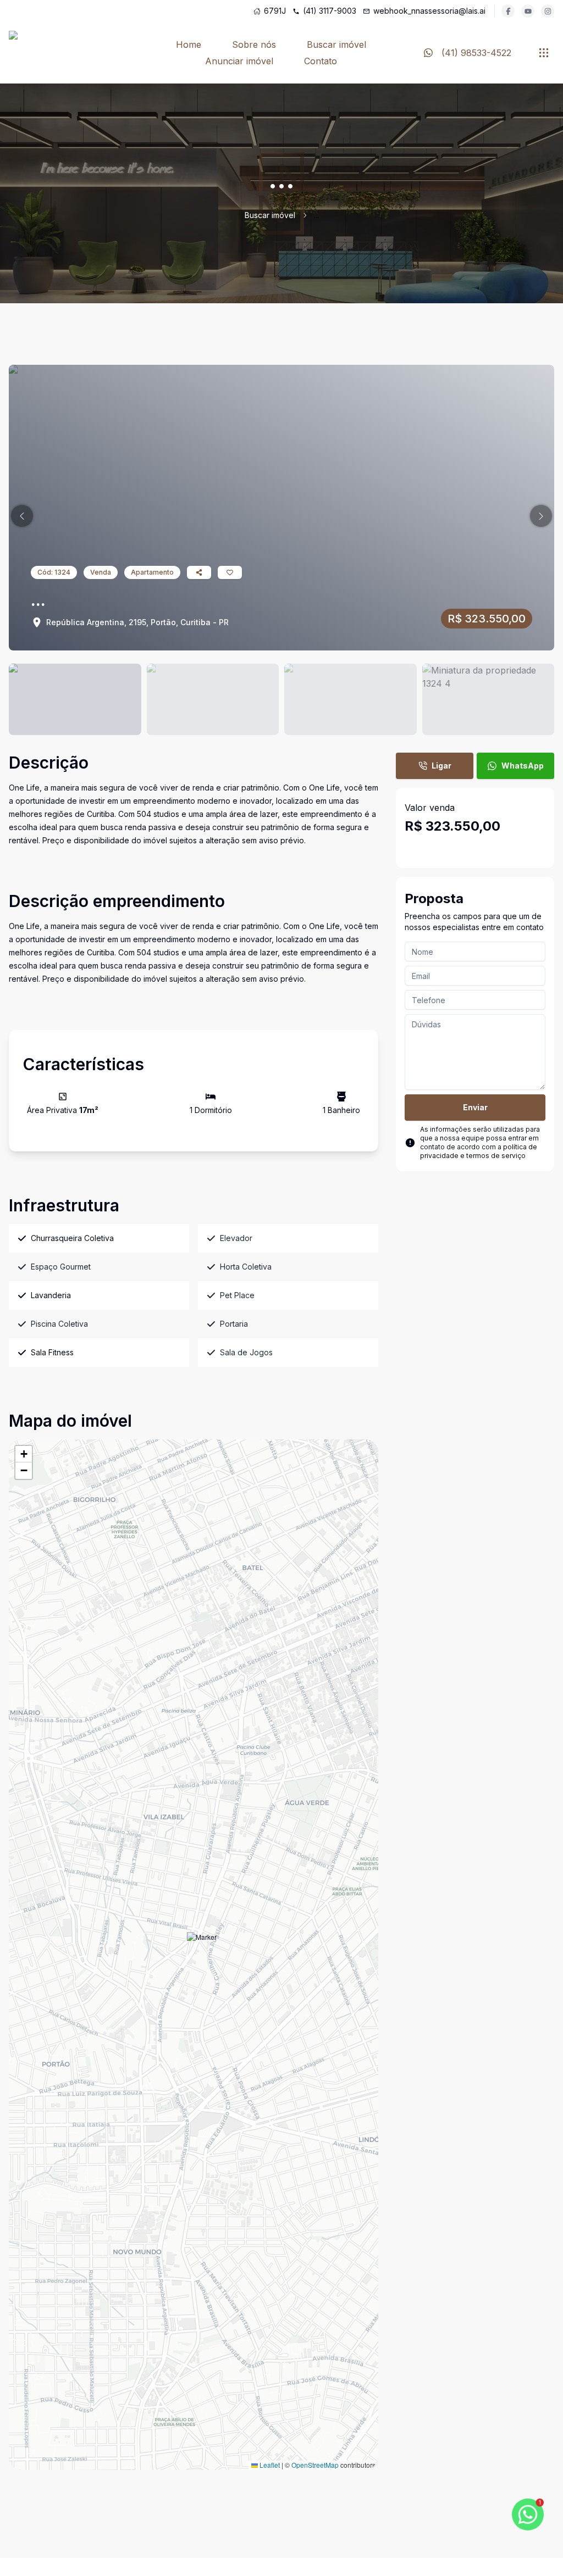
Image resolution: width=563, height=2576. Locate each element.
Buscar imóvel (336, 44)
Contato (321, 61)
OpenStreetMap (315, 2465)
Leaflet (269, 2465)
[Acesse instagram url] (548, 11)
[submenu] (544, 53)
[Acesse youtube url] (528, 11)
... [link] (316, 215)
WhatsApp (523, 766)
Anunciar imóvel (239, 61)
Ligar (441, 766)
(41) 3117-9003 (330, 11)
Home (189, 44)
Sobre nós (254, 44)
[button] (22, 516)
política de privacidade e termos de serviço (479, 1151)
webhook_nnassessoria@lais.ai (429, 11)
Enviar (475, 1107)
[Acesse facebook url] (508, 11)
